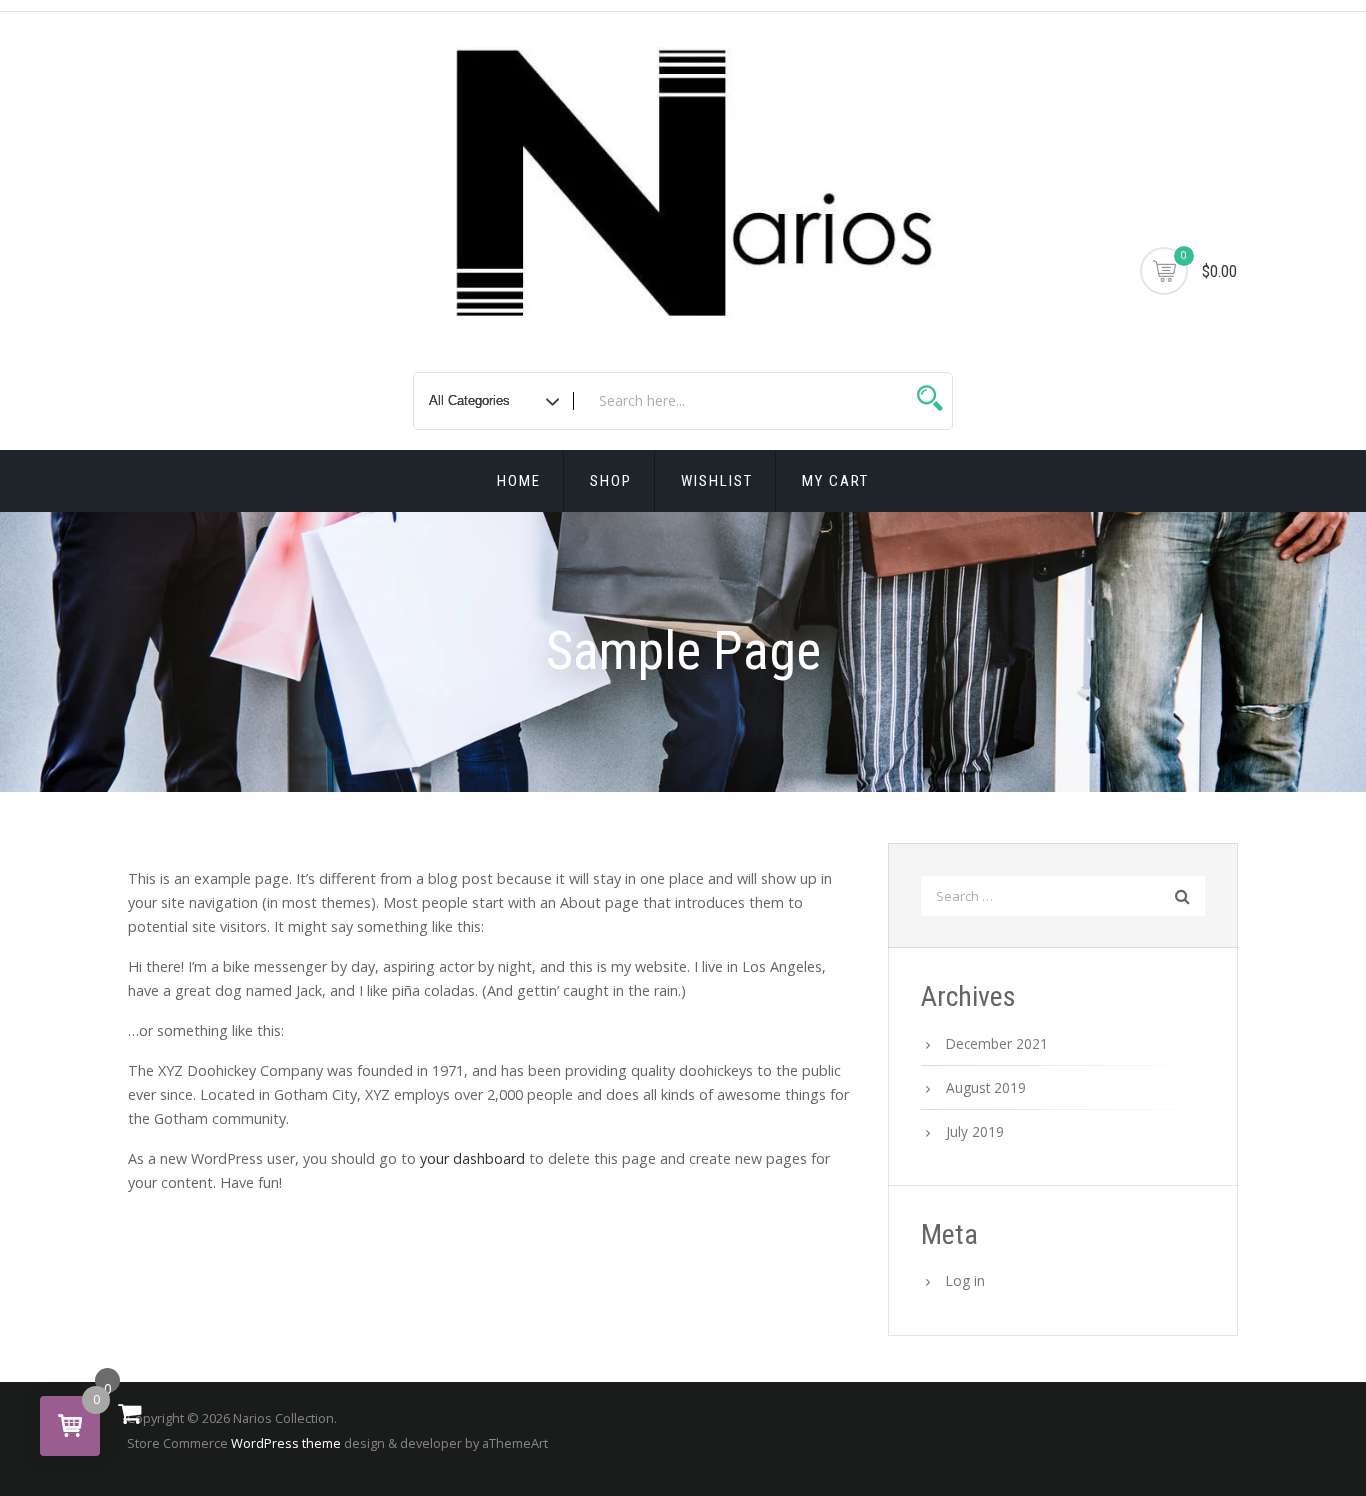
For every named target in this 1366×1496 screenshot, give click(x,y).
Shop (611, 481)
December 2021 (997, 1043)
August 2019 (986, 1087)
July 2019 (975, 1131)
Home (519, 481)
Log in (965, 1280)
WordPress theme (286, 1443)
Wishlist (717, 481)
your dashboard (472, 1158)
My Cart (835, 481)
